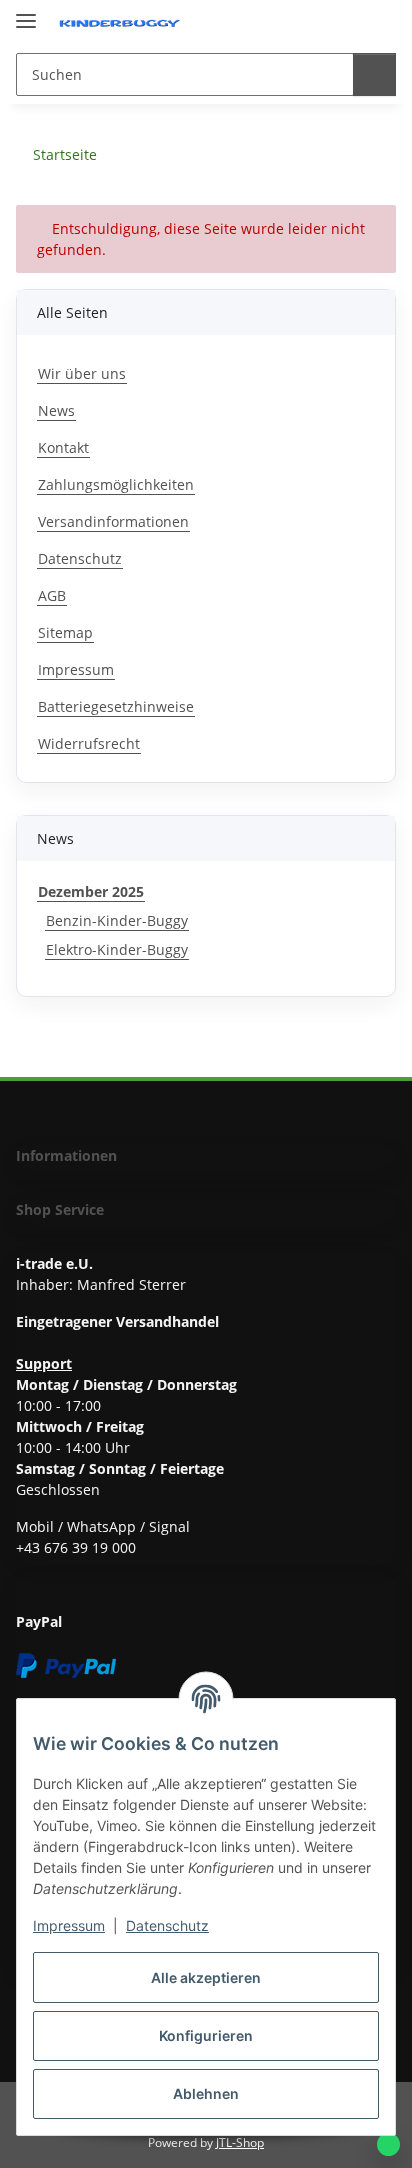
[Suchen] (374, 74)
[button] (344, 22)
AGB (52, 595)
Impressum (69, 1925)
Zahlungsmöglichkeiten (116, 484)
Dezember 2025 (91, 891)
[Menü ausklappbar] (26, 12)
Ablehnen (206, 2093)
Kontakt (63, 447)
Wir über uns (82, 373)
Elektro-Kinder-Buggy (117, 949)
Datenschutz (167, 1925)
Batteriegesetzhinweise (116, 706)
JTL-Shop (240, 2142)
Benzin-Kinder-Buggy (117, 920)
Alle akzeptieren (206, 1977)
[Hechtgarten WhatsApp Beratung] (388, 2144)
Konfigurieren (206, 2035)
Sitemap (65, 632)
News (56, 410)
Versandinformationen (113, 521)
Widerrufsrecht (89, 743)
